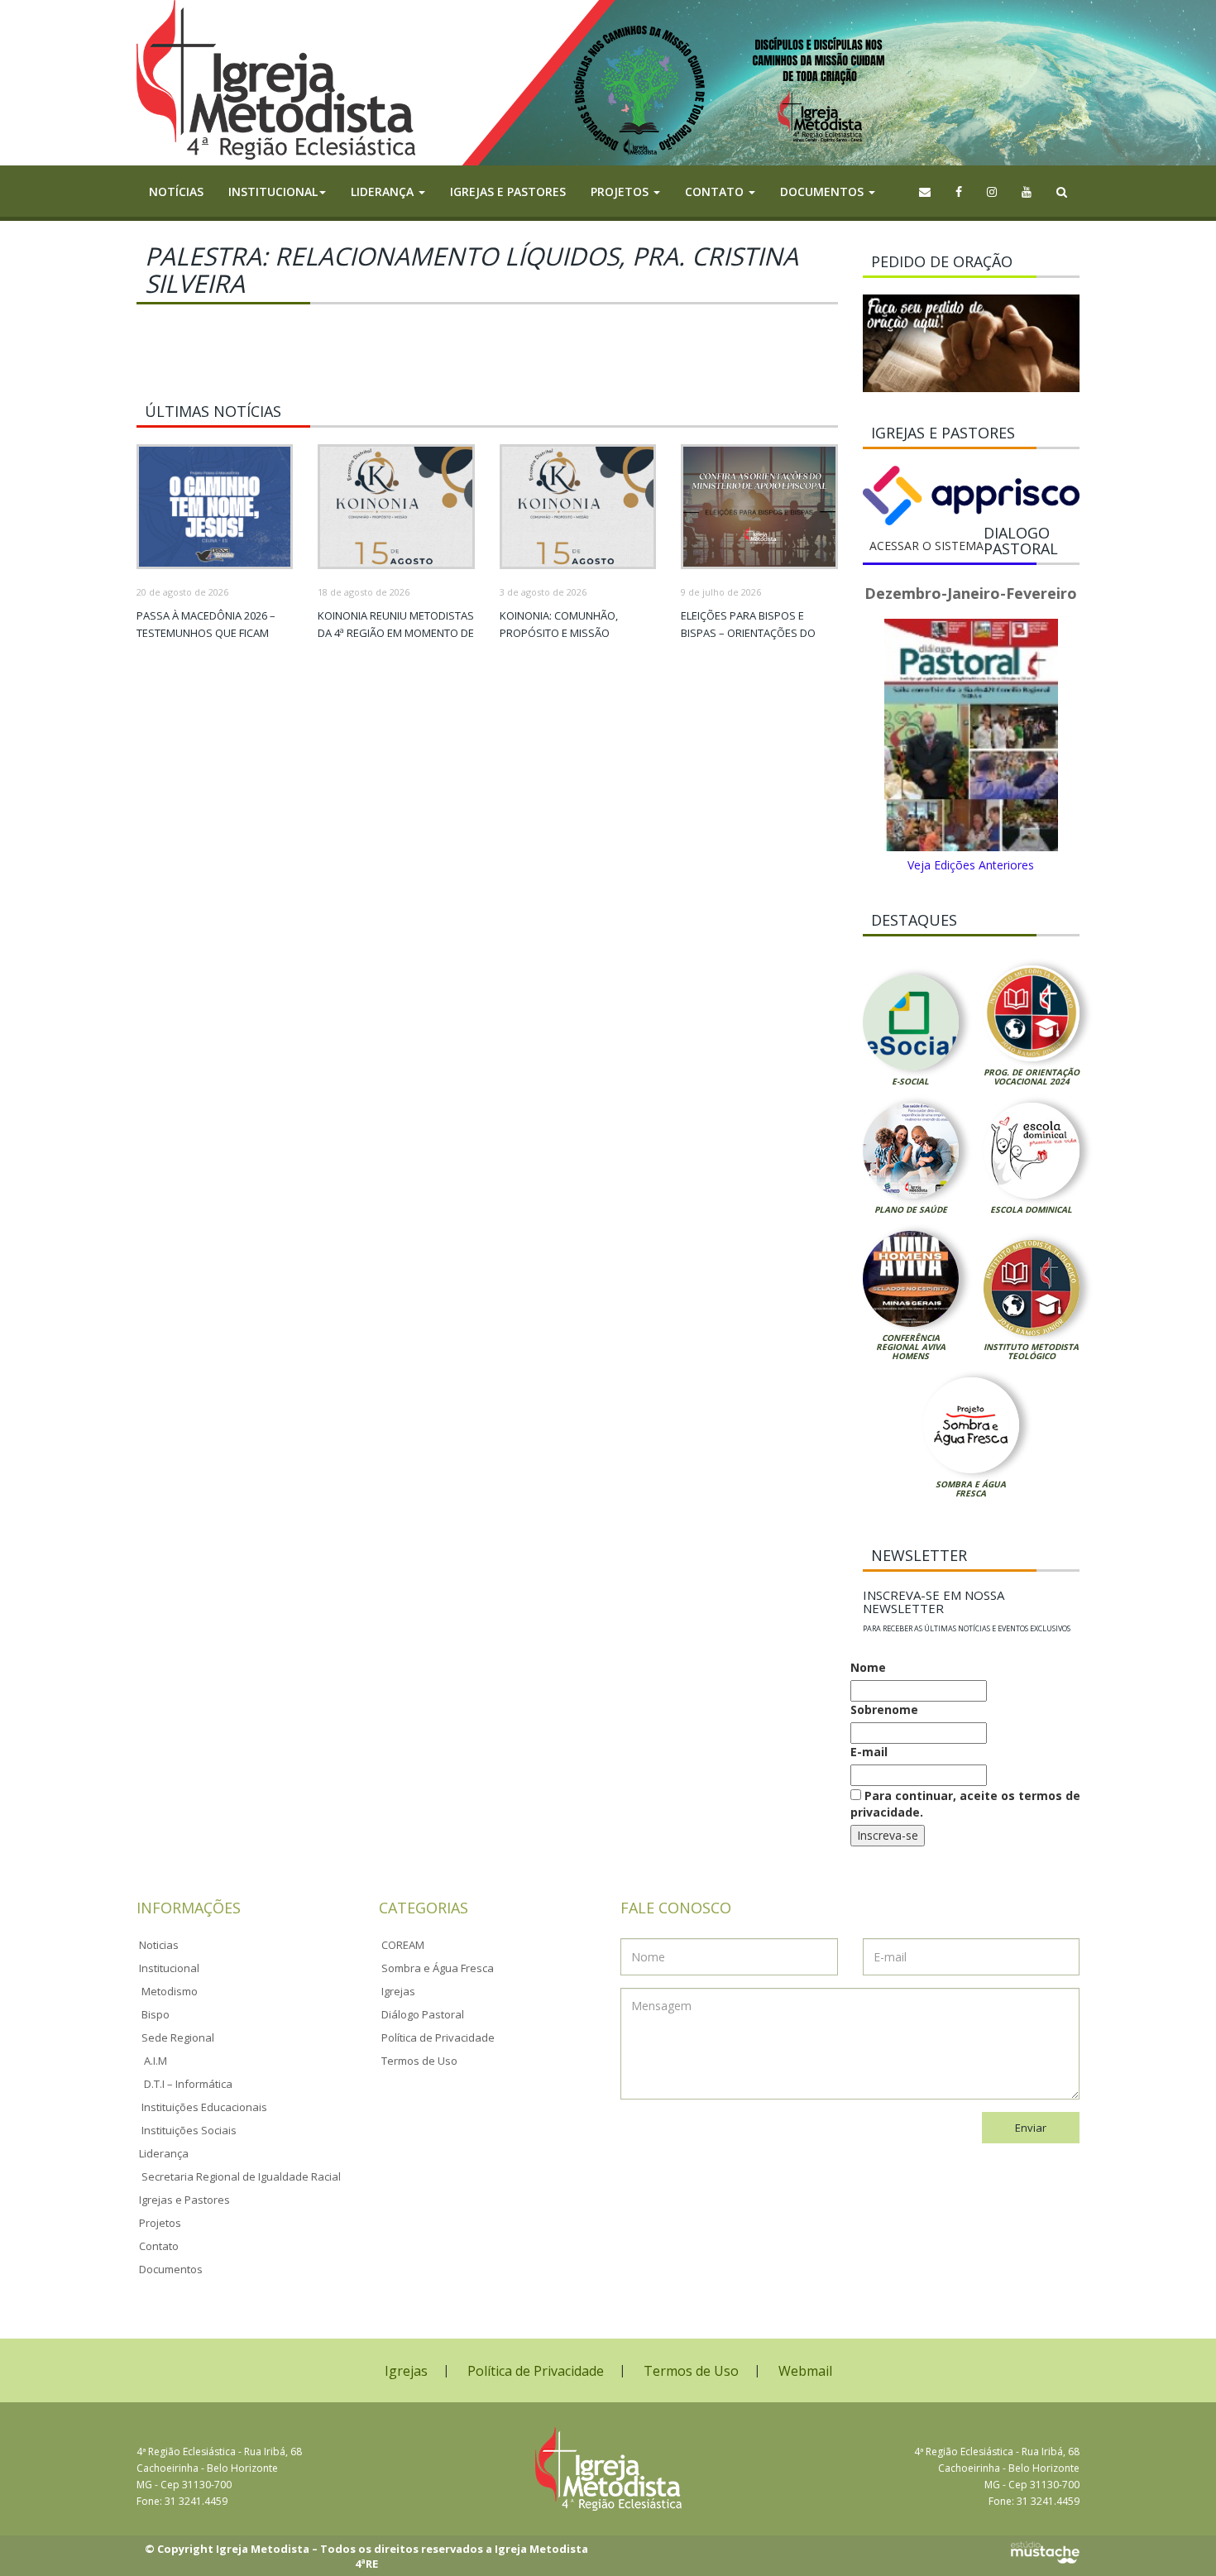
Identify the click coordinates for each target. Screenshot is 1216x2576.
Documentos (171, 2269)
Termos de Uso (419, 2061)
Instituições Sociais (189, 2130)
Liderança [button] (384, 192)
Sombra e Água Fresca (971, 1489)
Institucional (169, 1968)
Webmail (805, 2371)
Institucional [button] (273, 192)
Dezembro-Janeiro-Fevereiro (971, 593)
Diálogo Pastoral (423, 2014)
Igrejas (398, 1991)
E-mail (869, 1752)
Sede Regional (178, 2037)
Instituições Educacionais (204, 2107)
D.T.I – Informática (188, 2084)
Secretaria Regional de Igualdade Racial (241, 2176)
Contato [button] (716, 192)
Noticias (159, 1945)
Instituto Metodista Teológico (1031, 1351)
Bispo (156, 2014)
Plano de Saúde (911, 1209)
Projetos (160, 2223)
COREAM (403, 1945)
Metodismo (170, 1991)
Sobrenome (884, 1709)
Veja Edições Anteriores (971, 865)
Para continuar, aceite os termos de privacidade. (965, 1804)
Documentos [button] (823, 192)
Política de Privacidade (438, 2037)
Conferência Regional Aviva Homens (911, 1347)
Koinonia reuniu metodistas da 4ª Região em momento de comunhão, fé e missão (396, 633)
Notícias (176, 192)
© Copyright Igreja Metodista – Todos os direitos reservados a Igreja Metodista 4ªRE (366, 2557)
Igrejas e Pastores (508, 192)
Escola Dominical (1031, 1209)
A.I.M (156, 2061)
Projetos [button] (621, 192)
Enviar (1031, 2128)
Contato (159, 2246)
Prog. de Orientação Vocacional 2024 (1032, 1077)
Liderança (164, 2153)
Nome (868, 1667)
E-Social (910, 1081)
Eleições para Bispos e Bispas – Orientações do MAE (748, 633)
